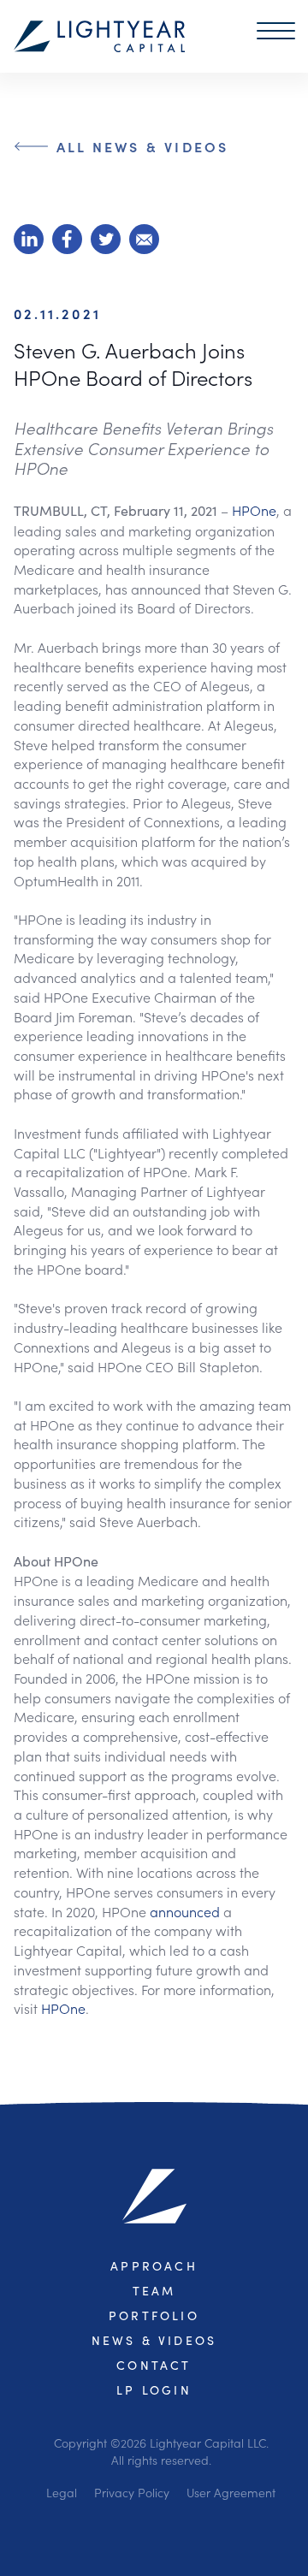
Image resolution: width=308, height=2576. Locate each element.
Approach (154, 2266)
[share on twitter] (106, 239)
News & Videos (154, 2340)
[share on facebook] (67, 239)
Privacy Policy (132, 2492)
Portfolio (154, 2315)
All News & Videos (142, 146)
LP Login (154, 2390)
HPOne (254, 510)
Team (154, 2291)
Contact (154, 2365)
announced (187, 1911)
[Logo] (99, 36)
